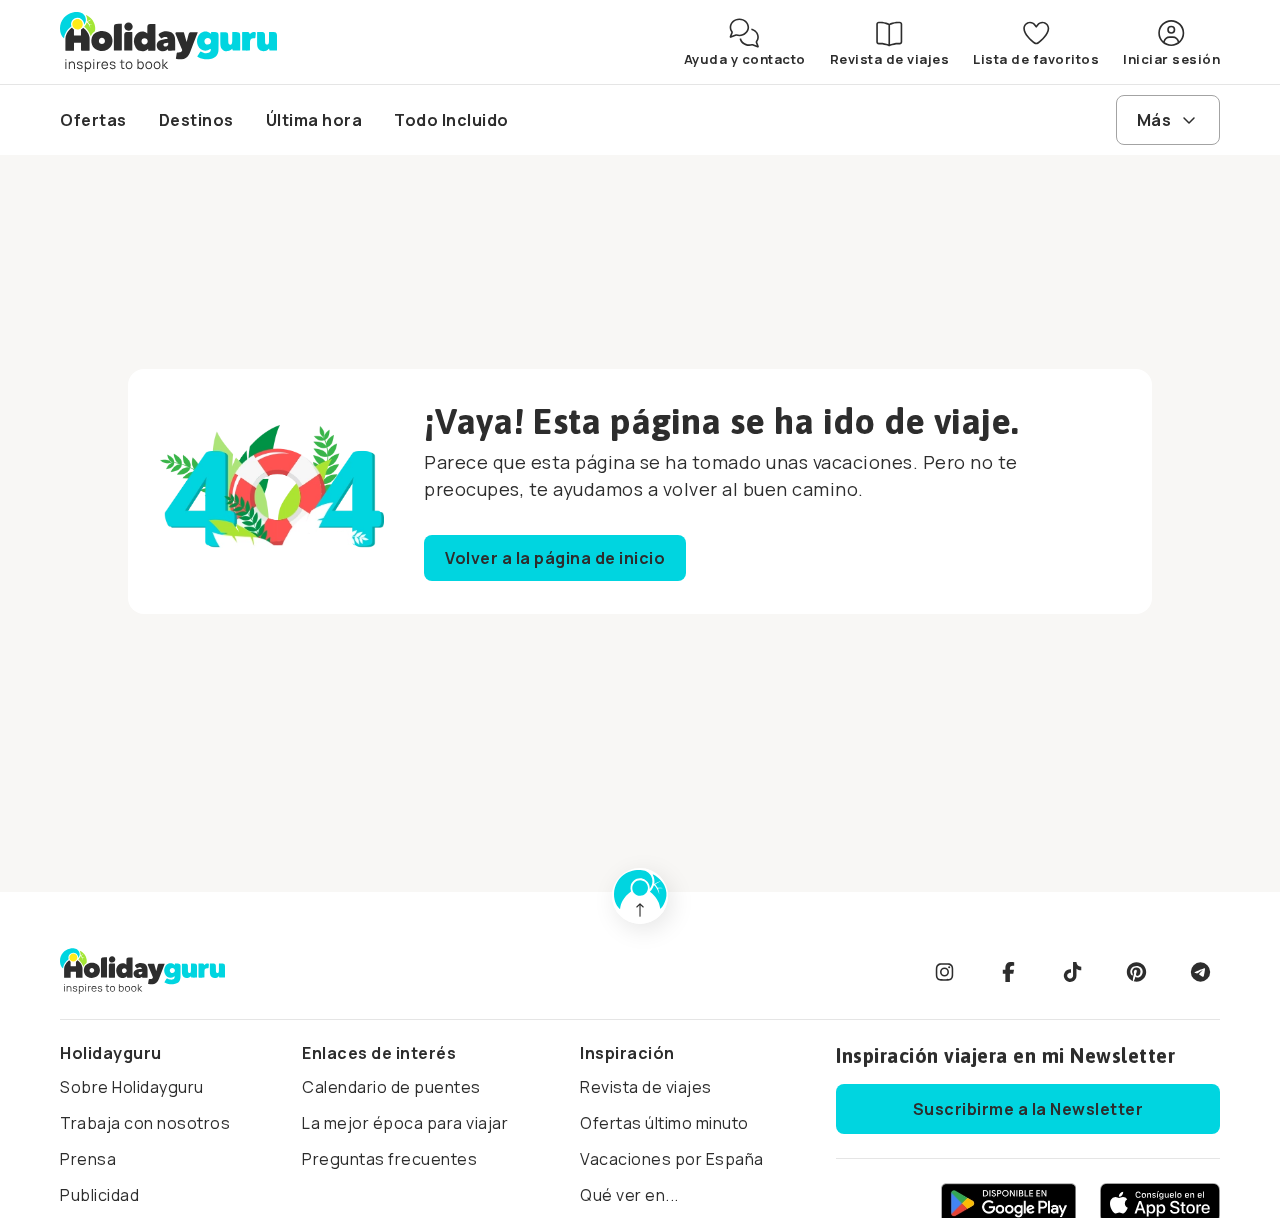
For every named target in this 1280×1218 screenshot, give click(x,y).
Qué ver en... (629, 1195)
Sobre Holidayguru (132, 1087)
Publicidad (99, 1195)
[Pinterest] (1136, 972)
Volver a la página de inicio (555, 558)
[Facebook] (1008, 972)
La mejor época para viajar (405, 1123)
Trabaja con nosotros (145, 1123)
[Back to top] (640, 896)
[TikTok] (1072, 972)
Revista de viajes (646, 1087)
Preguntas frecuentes (389, 1159)
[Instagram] (944, 972)
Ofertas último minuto (664, 1123)
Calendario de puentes (391, 1087)
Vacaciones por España (672, 1159)
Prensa (88, 1159)
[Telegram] (1200, 972)
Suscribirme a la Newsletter (1028, 1109)
